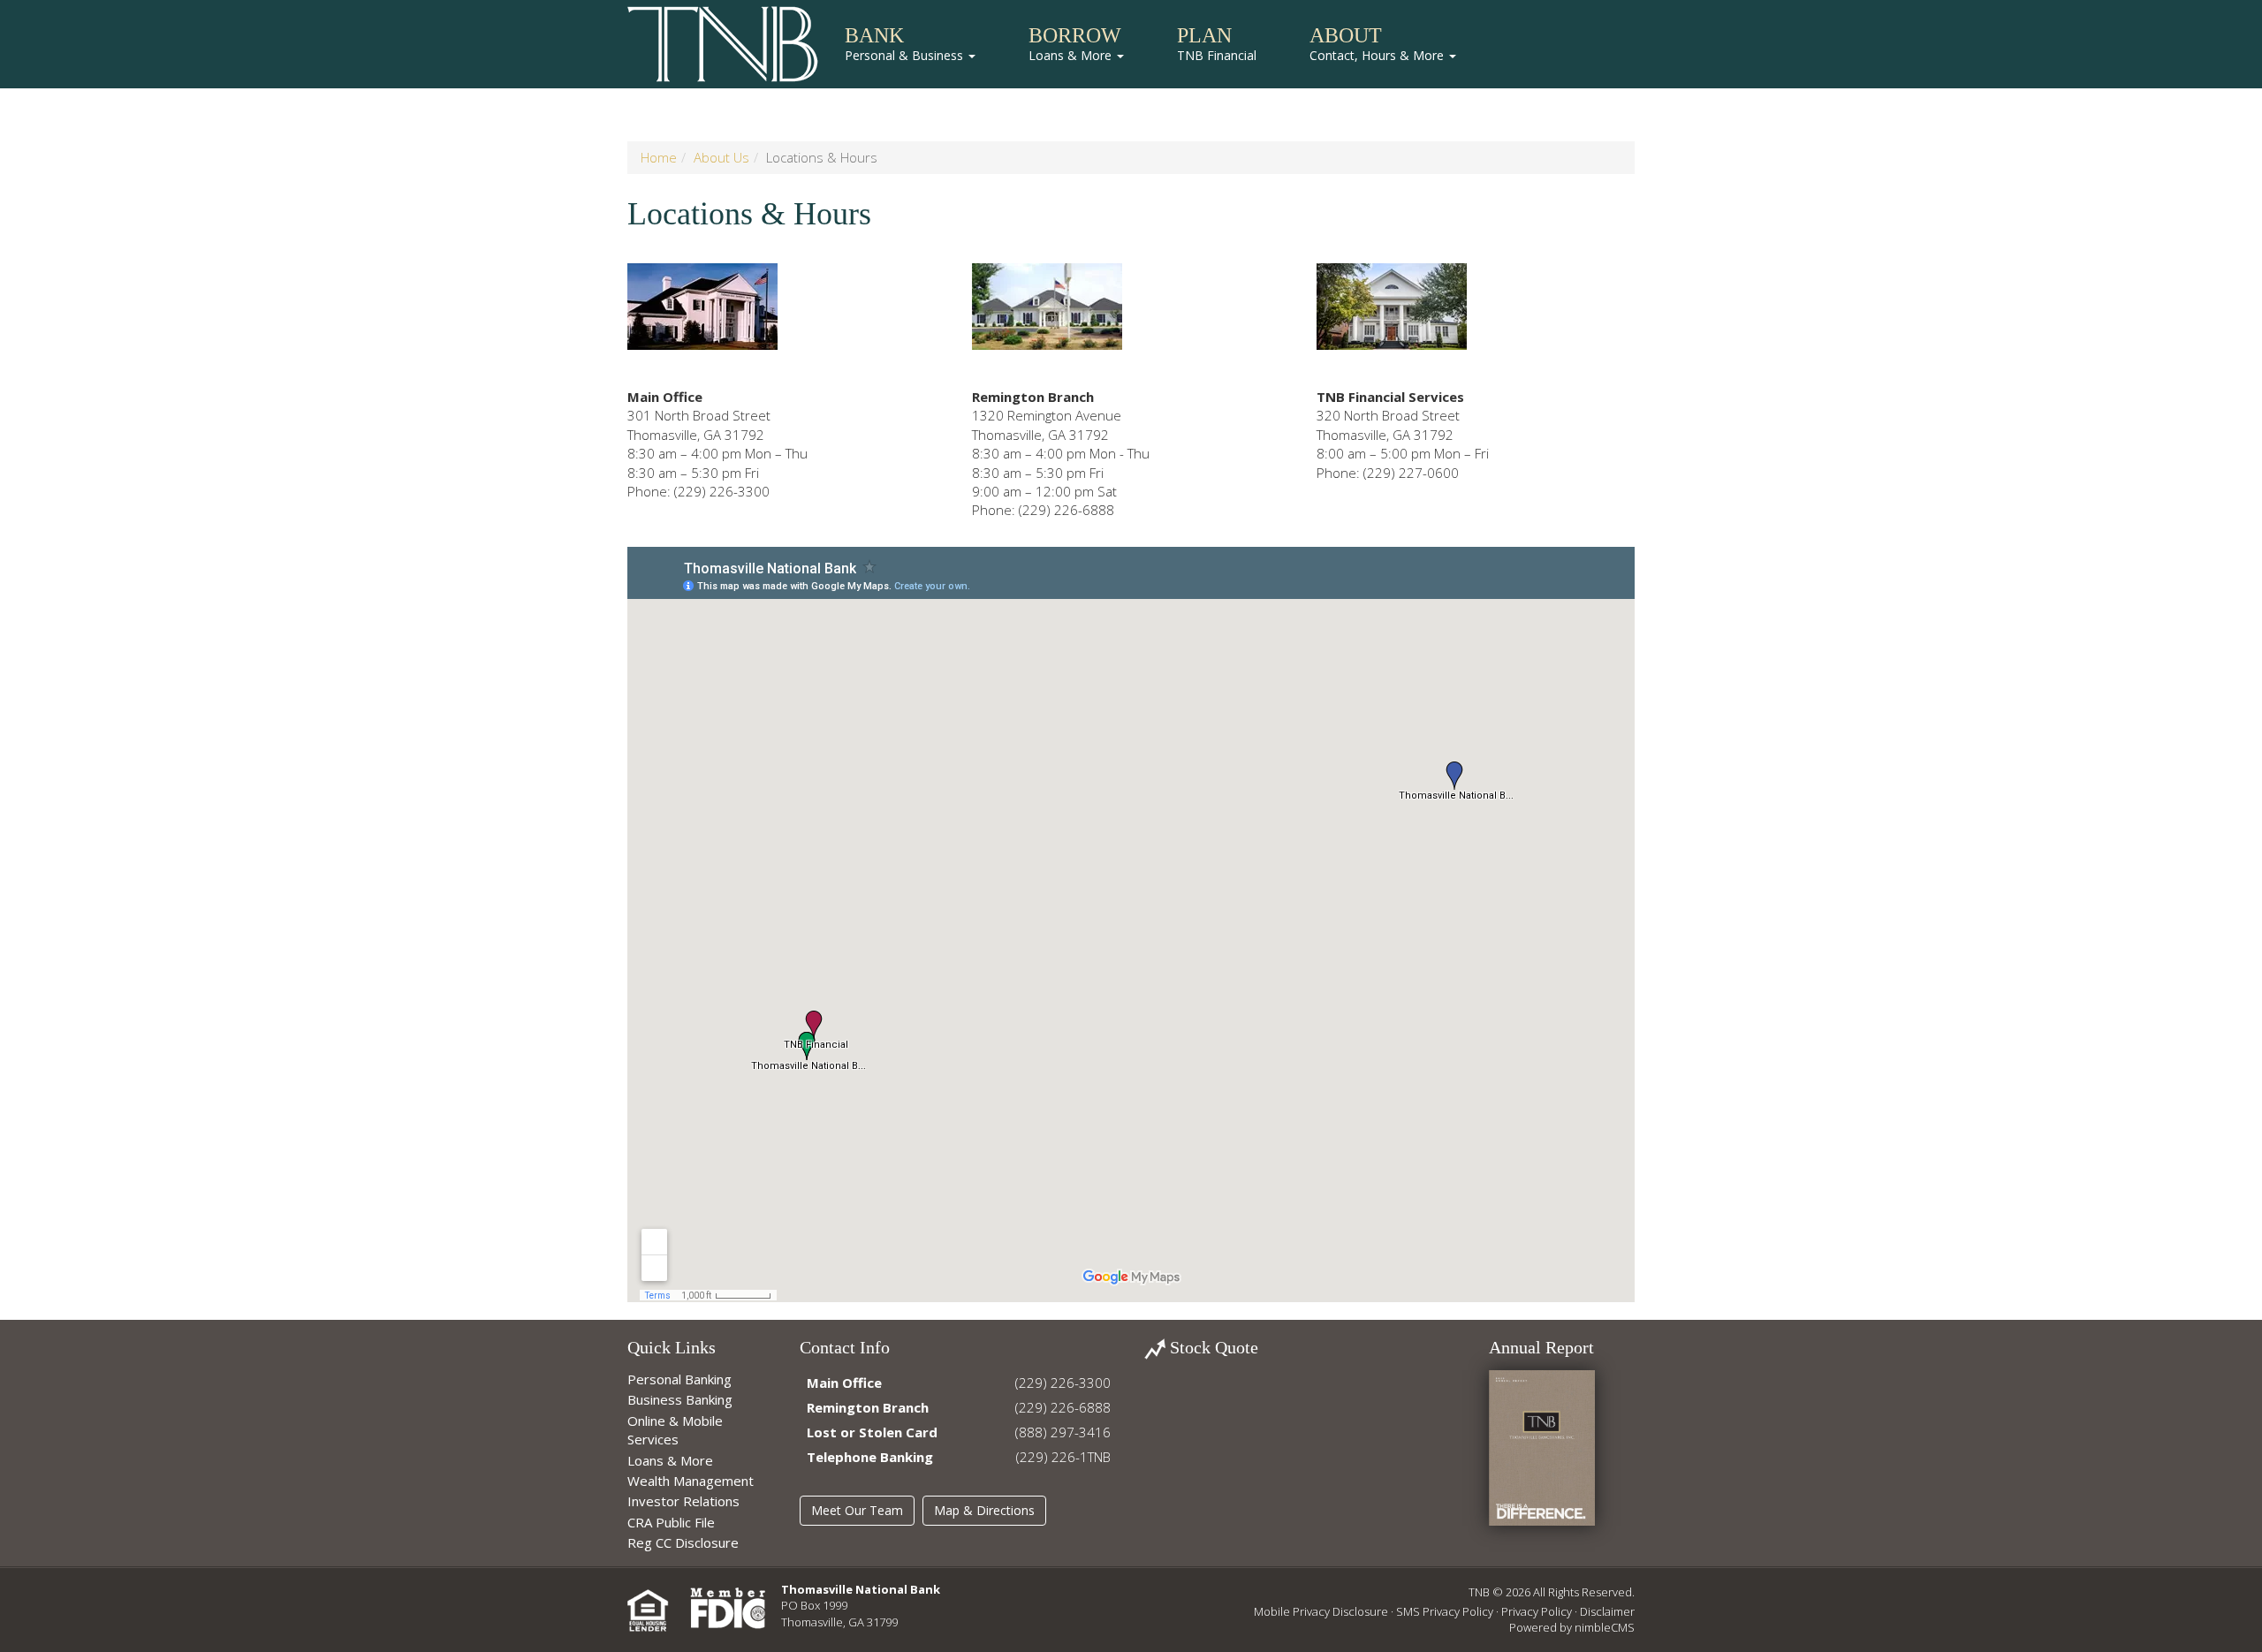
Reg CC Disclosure (683, 1542)
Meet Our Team (857, 1510)
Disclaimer (1607, 1611)
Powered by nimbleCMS (1572, 1627)
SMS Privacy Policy (1445, 1611)
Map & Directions (984, 1510)
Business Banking (680, 1399)
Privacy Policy (1537, 1611)
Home (659, 157)
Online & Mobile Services (675, 1430)
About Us (721, 157)
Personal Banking (679, 1379)
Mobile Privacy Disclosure (1321, 1611)
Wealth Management (691, 1481)
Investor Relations (683, 1501)
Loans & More (670, 1460)
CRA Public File (671, 1522)
